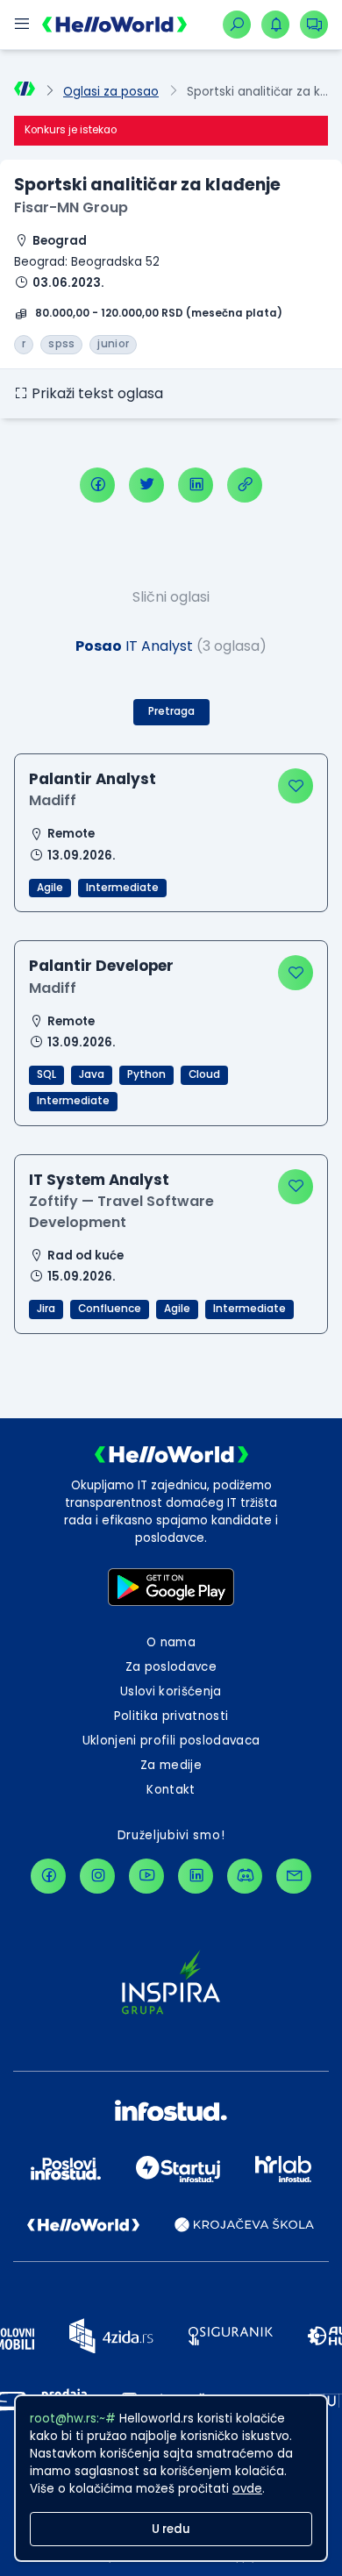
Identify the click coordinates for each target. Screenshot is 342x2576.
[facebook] (97, 485)
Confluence (110, 1309)
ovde (247, 2489)
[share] (245, 485)
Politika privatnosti (171, 1716)
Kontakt (171, 1790)
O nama (171, 1642)
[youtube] (146, 1876)
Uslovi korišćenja (171, 1691)
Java (92, 1074)
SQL (46, 1074)
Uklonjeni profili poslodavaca (171, 1741)
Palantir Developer (101, 966)
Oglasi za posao (111, 92)
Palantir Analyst (93, 779)
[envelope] (294, 1876)
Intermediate (122, 888)
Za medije (171, 1765)
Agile (50, 888)
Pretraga (171, 711)
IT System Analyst (99, 1180)
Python (146, 1074)
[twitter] (146, 485)
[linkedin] (196, 485)
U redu (171, 2529)
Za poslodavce (171, 1667)
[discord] (245, 1876)
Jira (46, 1309)
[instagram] (97, 1876)
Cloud (204, 1074)
